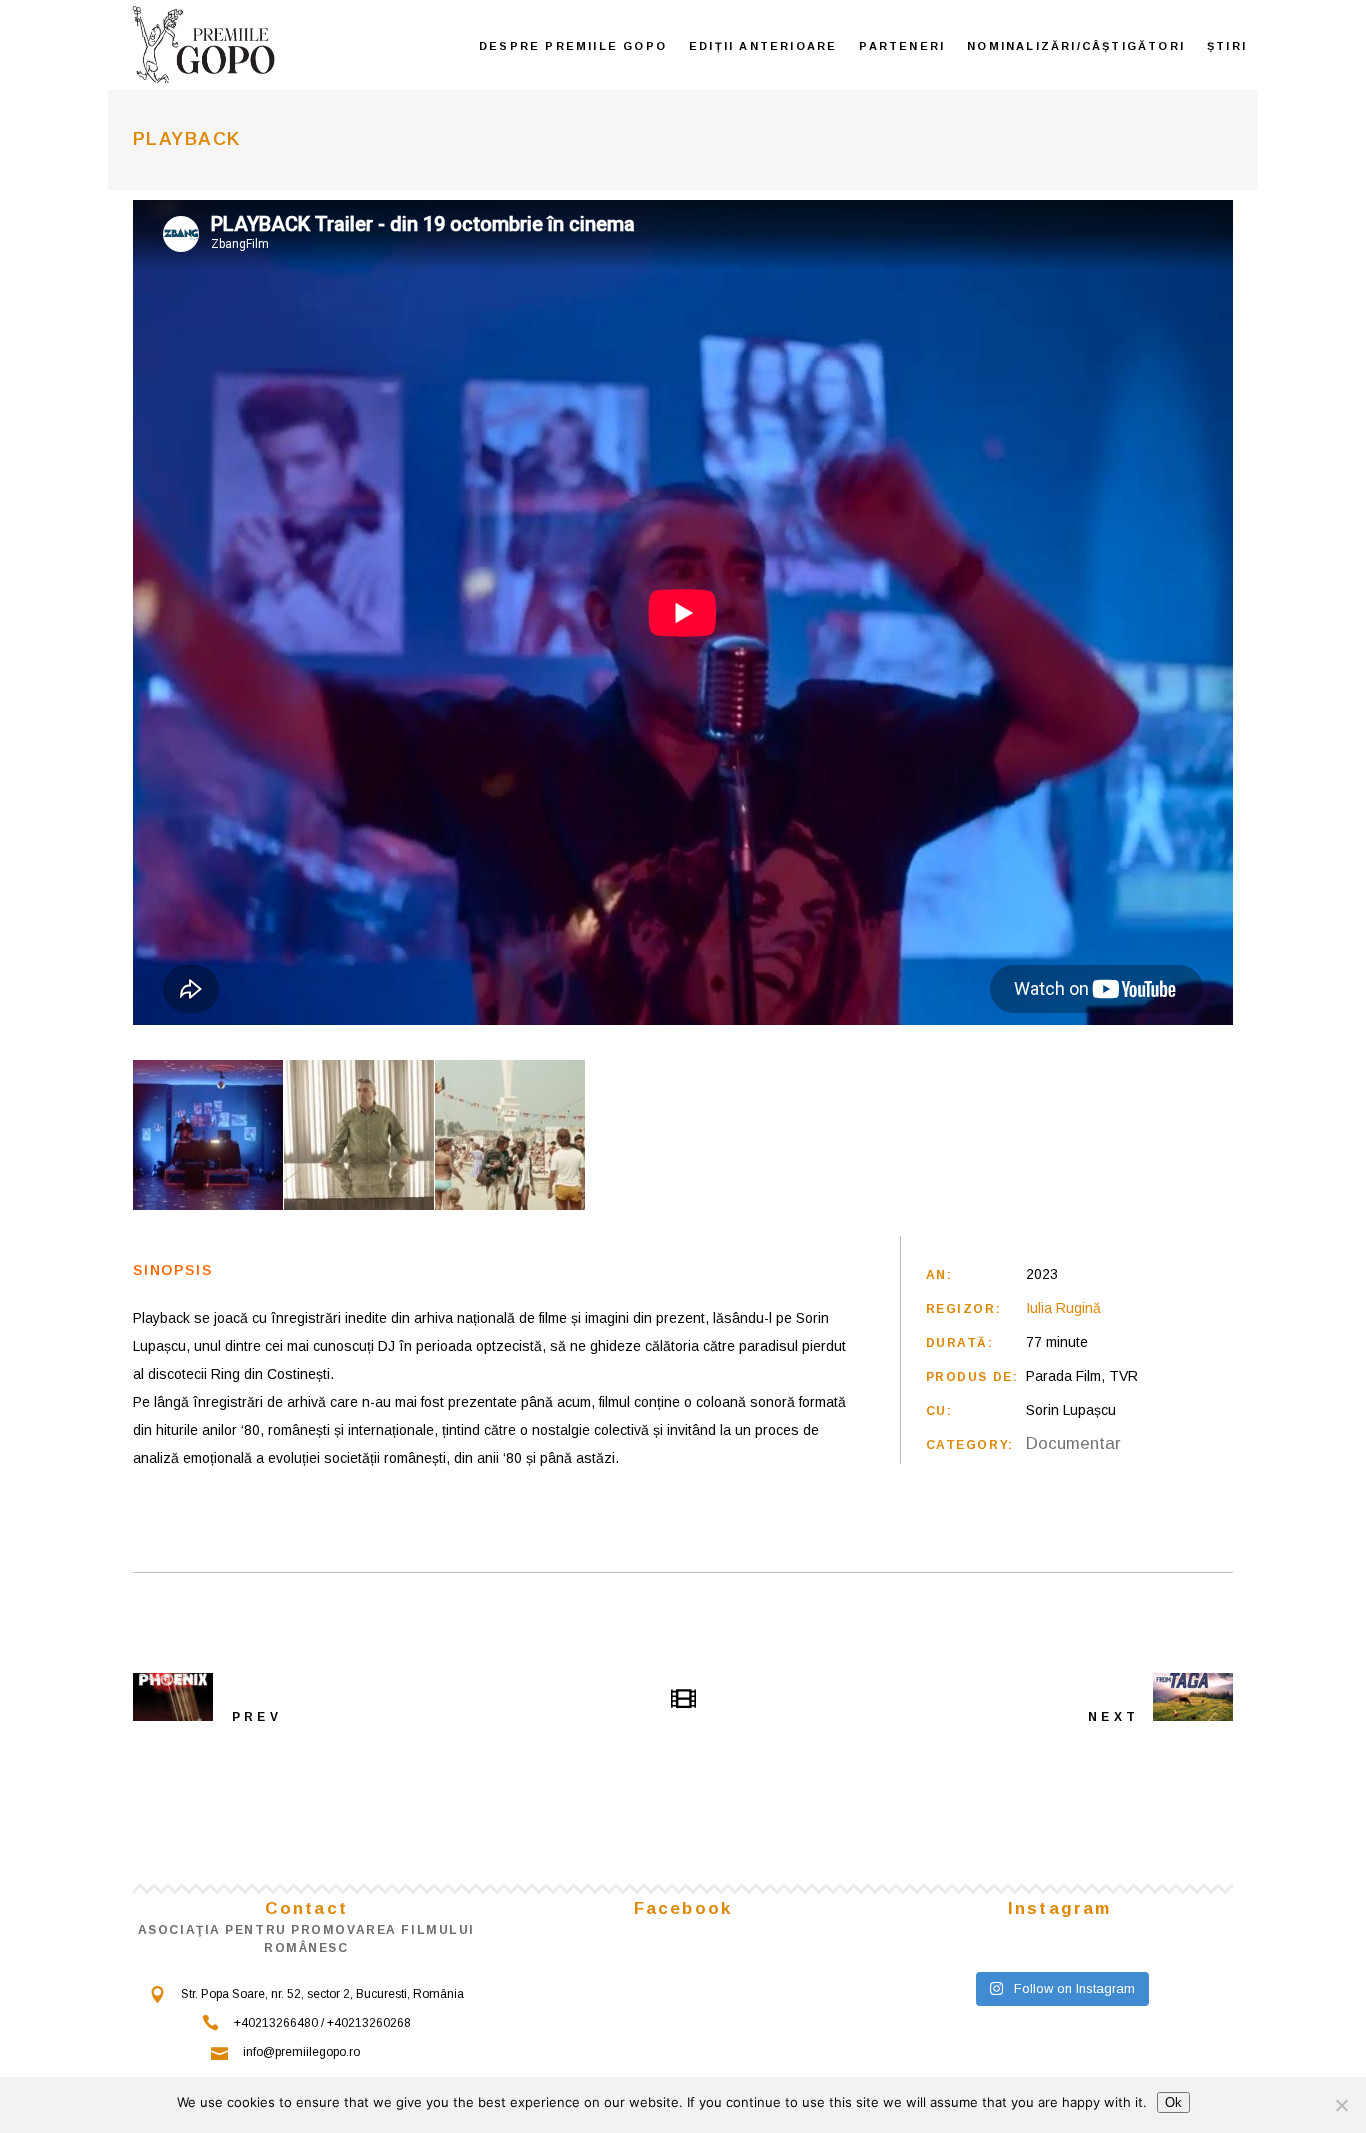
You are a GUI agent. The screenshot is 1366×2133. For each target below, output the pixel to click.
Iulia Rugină (1063, 1308)
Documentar (1073, 1443)
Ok (1173, 2102)
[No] (1341, 2105)
